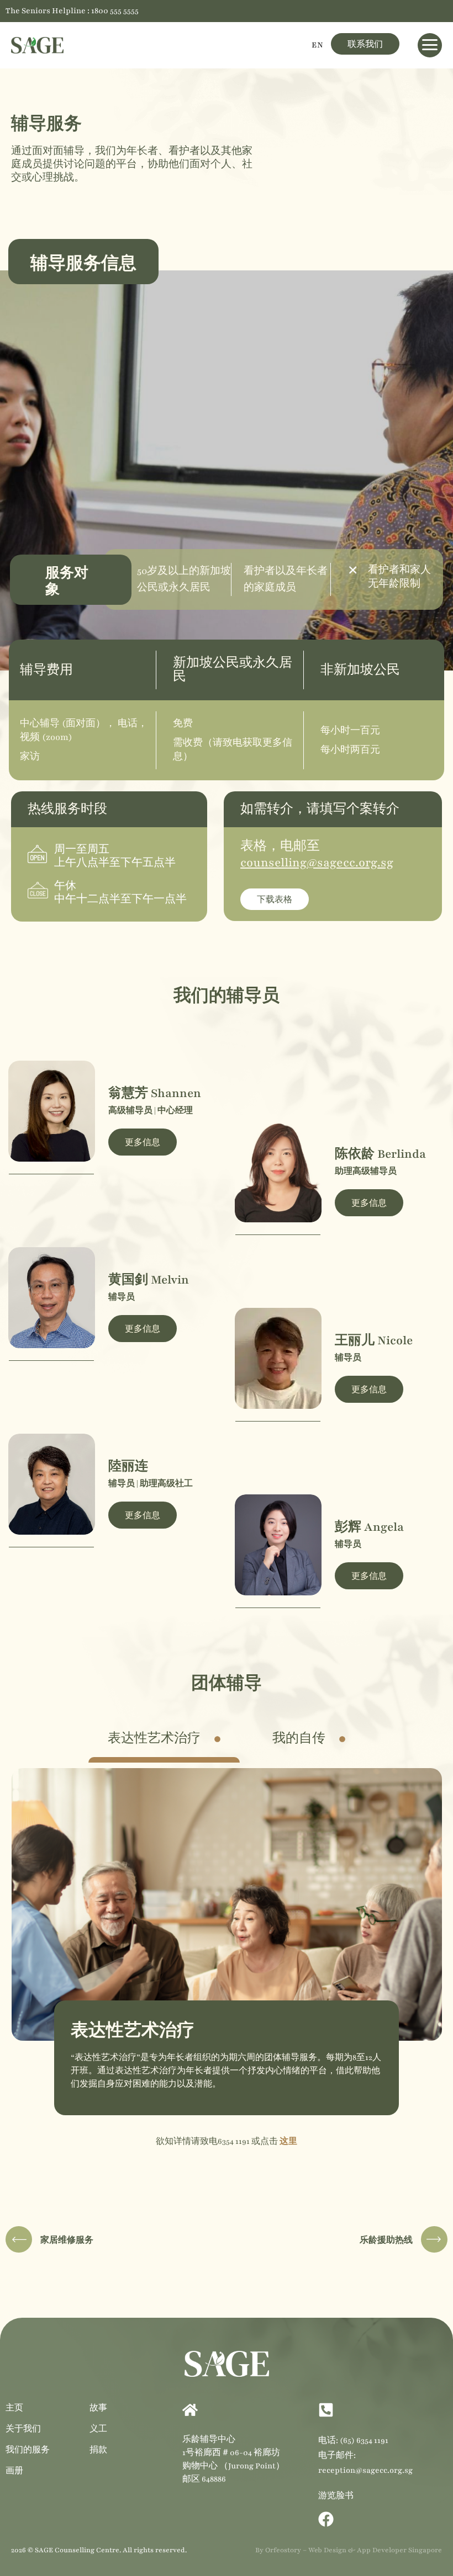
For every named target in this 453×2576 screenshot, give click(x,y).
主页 (14, 2407)
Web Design (327, 2550)
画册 (14, 2470)
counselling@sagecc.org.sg (317, 863)
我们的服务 (28, 2449)
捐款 (98, 2449)
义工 (98, 2428)
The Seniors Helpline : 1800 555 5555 (72, 11)
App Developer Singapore (399, 2550)
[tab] (164, 1739)
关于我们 (23, 2428)
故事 (98, 2407)
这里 (288, 2141)
